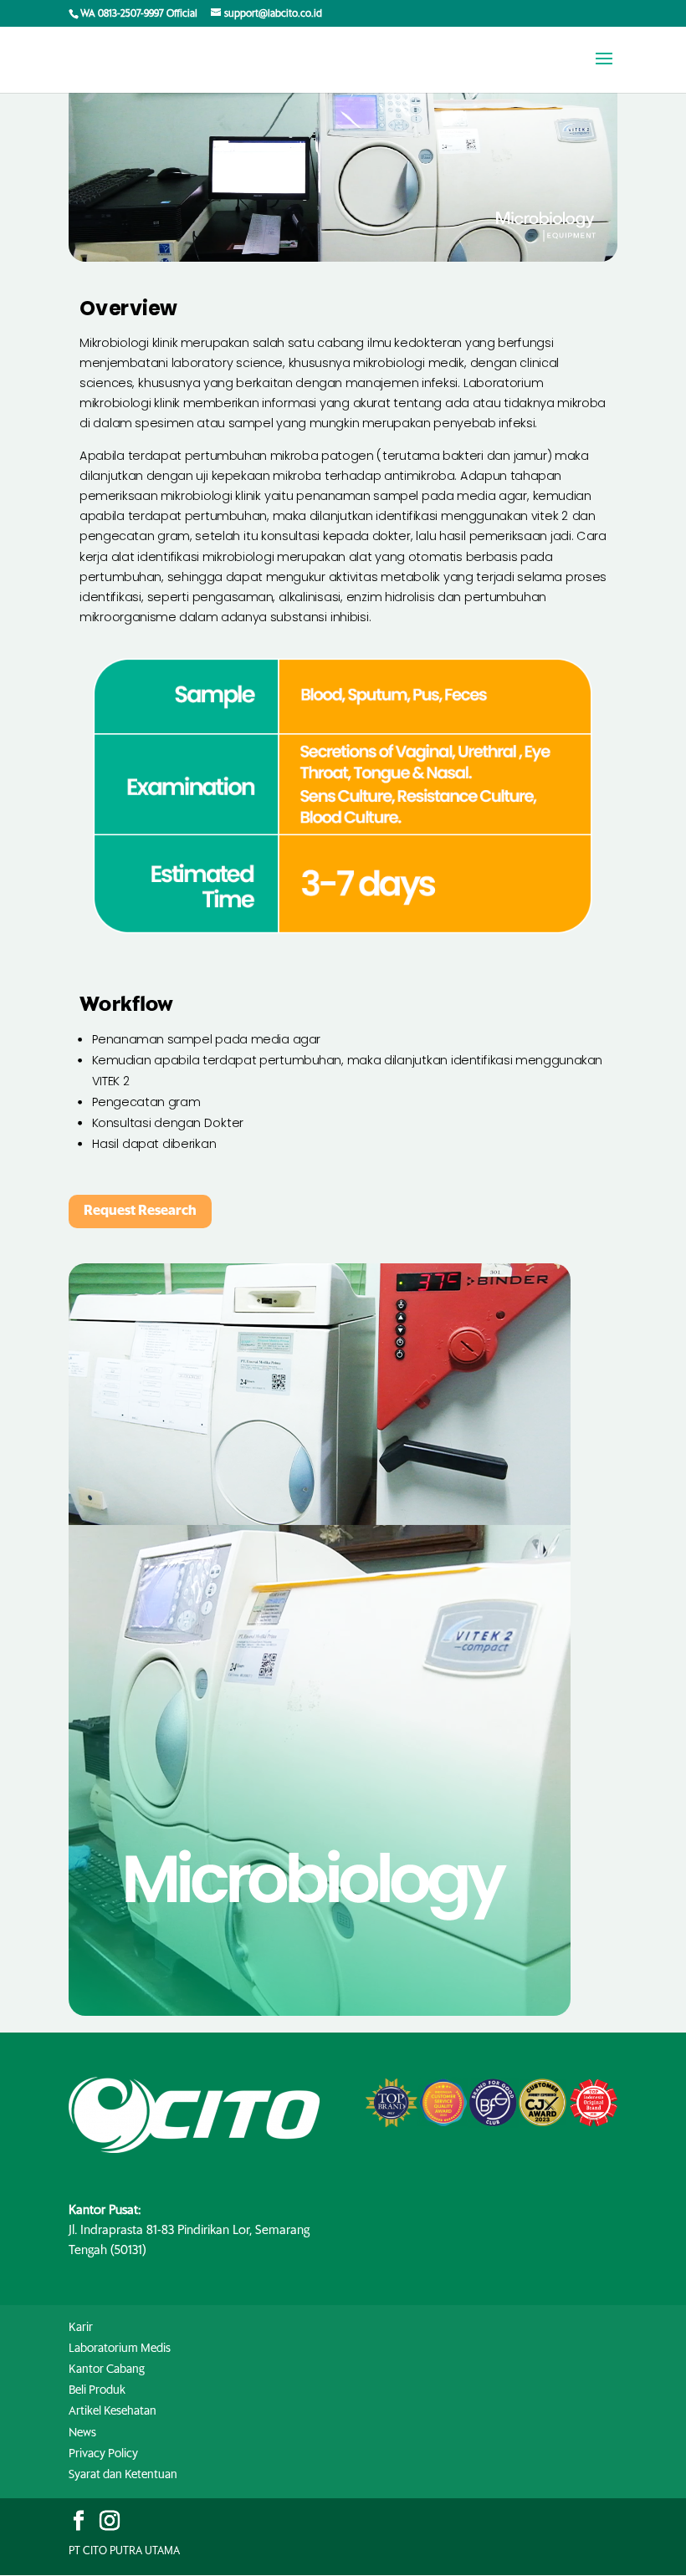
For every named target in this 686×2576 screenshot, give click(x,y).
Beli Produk (97, 2390)
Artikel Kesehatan (113, 2411)
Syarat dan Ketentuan (123, 2475)
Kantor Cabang (107, 2369)
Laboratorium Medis (120, 2349)
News (82, 2433)
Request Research (140, 1211)
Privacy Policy (103, 2454)
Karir (81, 2328)
